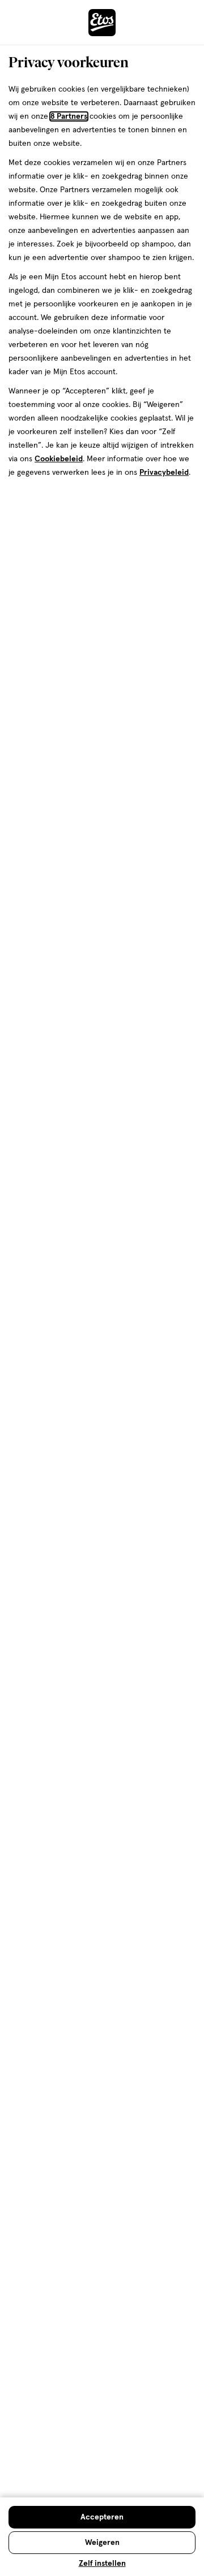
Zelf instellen (102, 2564)
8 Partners (69, 116)
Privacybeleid (164, 473)
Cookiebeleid (59, 459)
